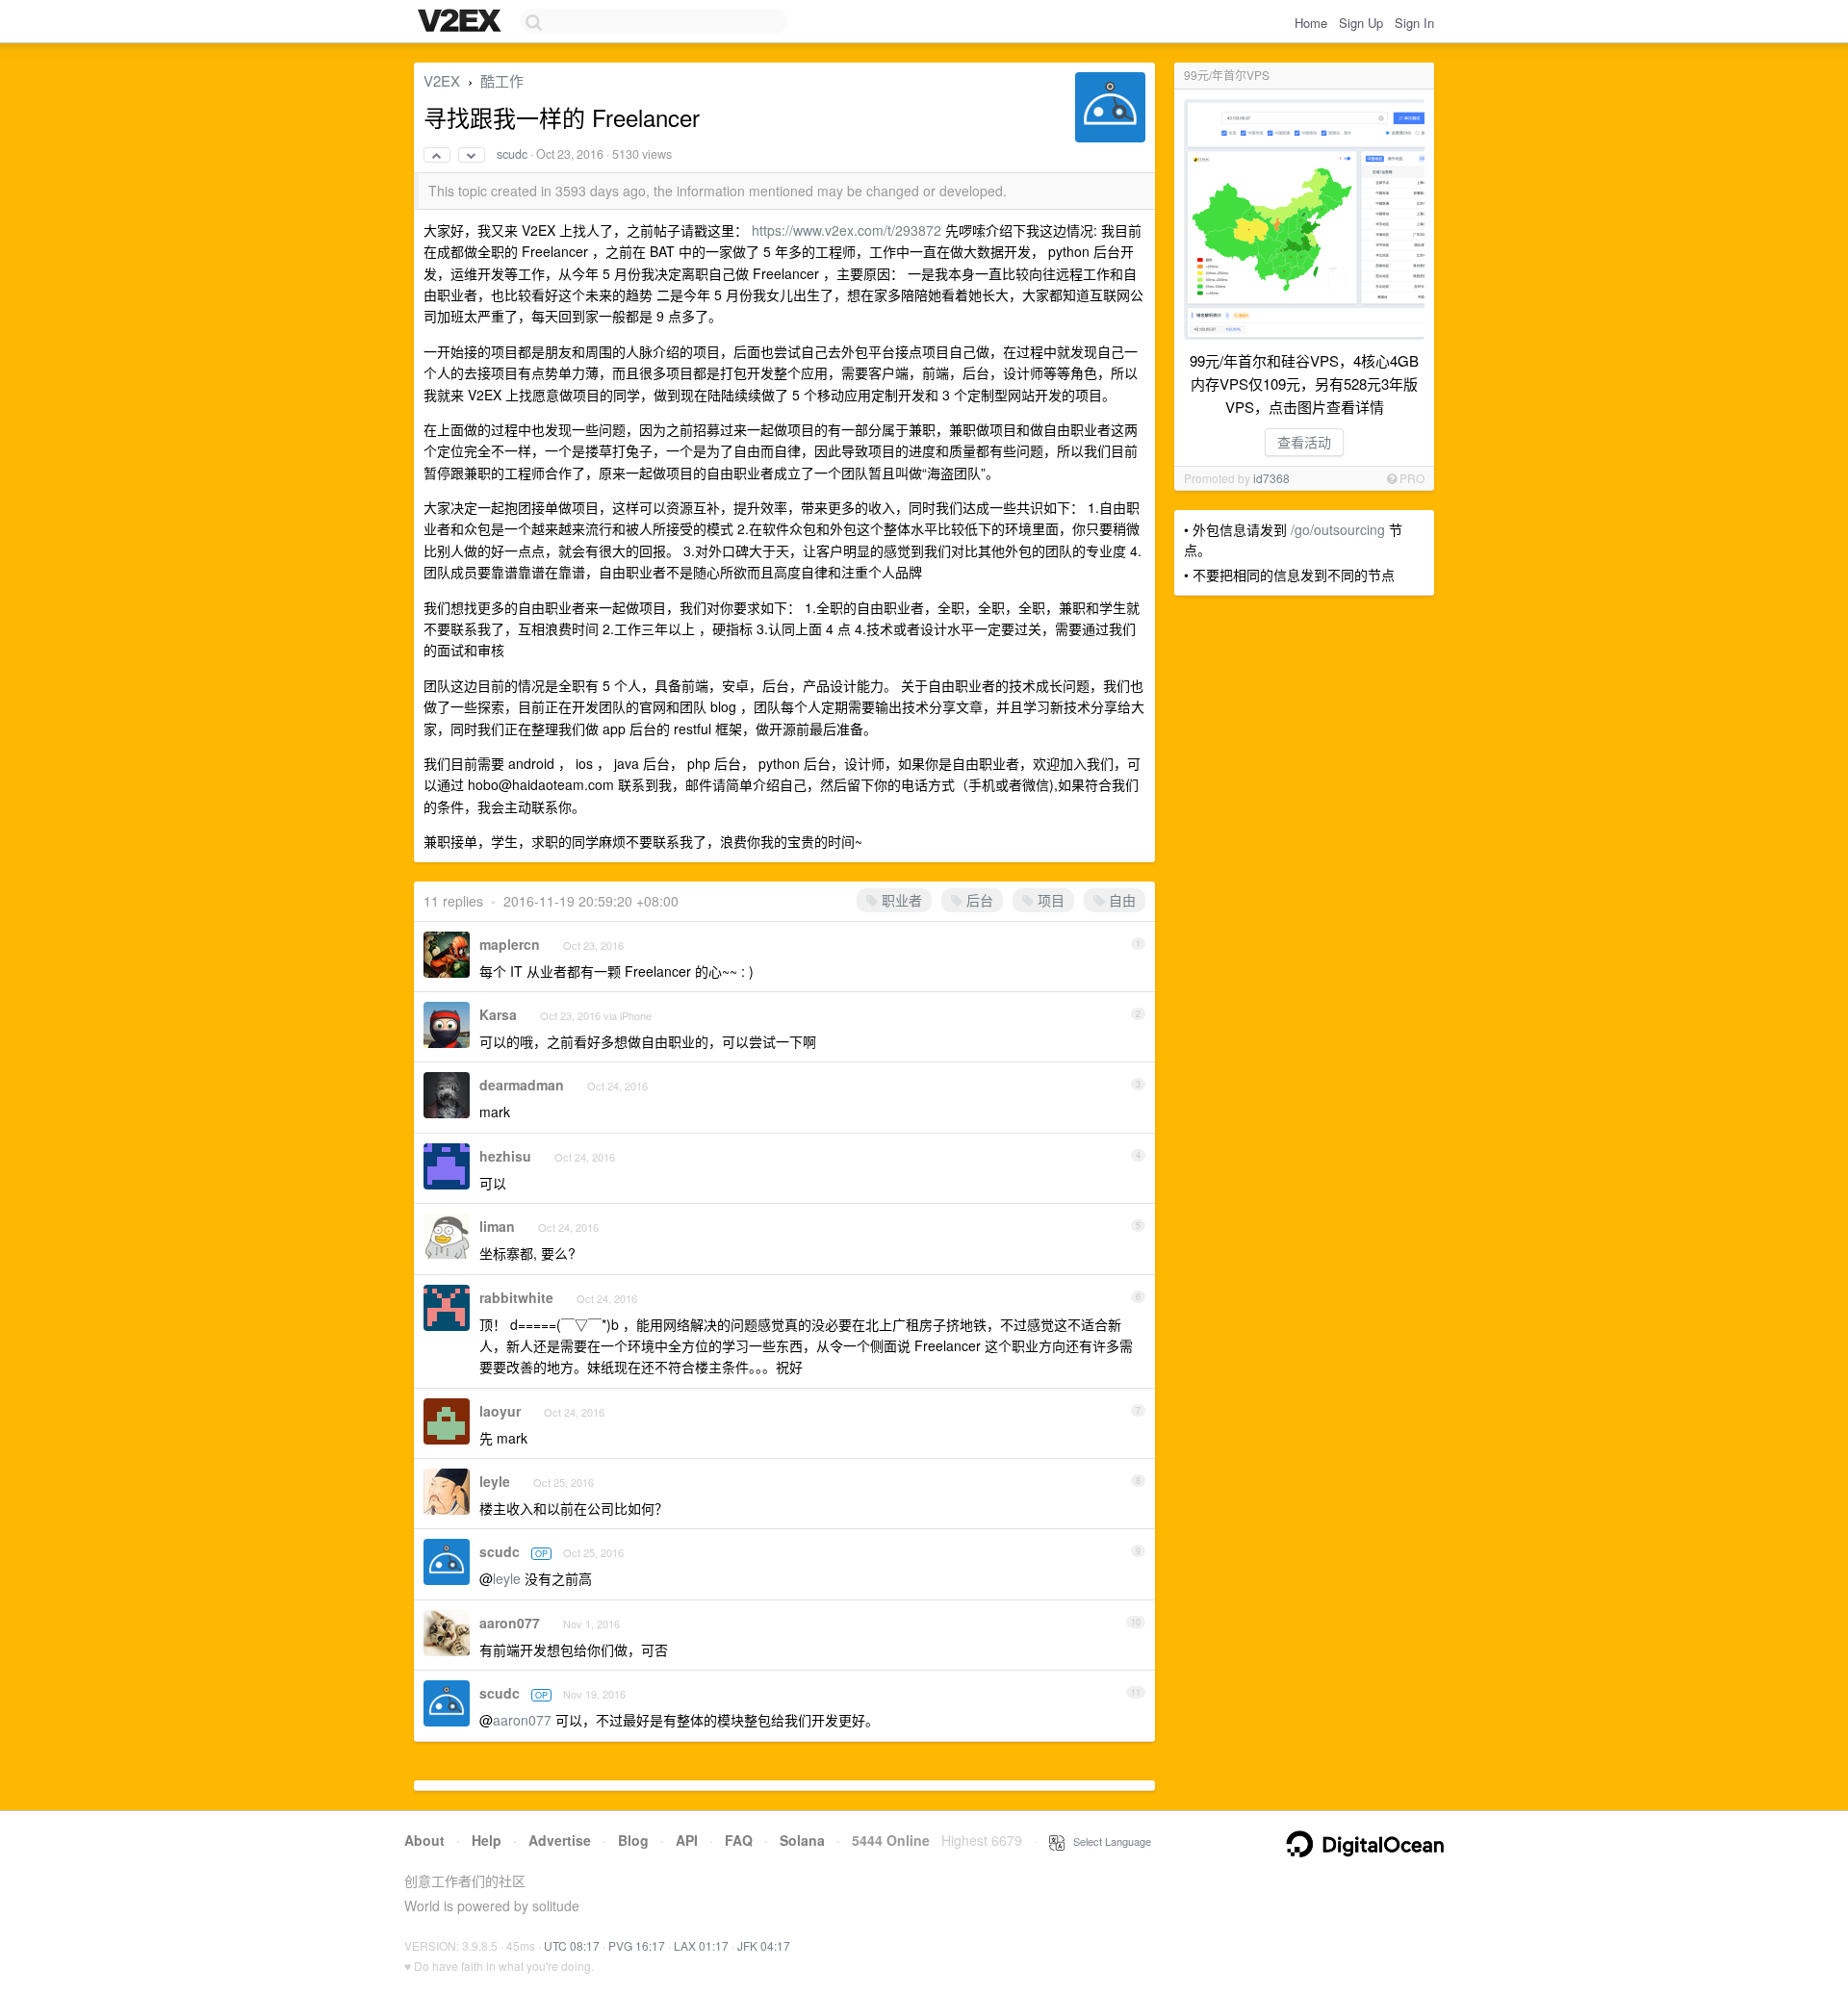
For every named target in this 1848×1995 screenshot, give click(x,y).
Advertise (560, 1840)
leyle (495, 1481)
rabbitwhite (516, 1297)
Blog (633, 1840)
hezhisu (505, 1156)
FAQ (739, 1840)
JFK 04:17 (764, 1945)
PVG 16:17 (637, 1945)
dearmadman (522, 1085)
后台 (978, 900)
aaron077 (510, 1623)
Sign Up (1361, 23)
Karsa (498, 1014)
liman (497, 1226)
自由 (1120, 900)
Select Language (1108, 1841)
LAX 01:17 (701, 1945)
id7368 (1271, 478)
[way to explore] (462, 22)
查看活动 (1304, 442)
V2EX (442, 80)
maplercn (510, 944)
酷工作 (502, 80)
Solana (802, 1840)
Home (1311, 23)
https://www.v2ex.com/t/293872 (847, 230)
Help (487, 1840)
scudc (512, 154)
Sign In (1414, 23)
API (687, 1840)
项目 (1049, 900)
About (424, 1840)
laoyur (500, 1411)
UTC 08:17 (572, 1945)
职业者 (900, 900)
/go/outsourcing (1338, 529)
